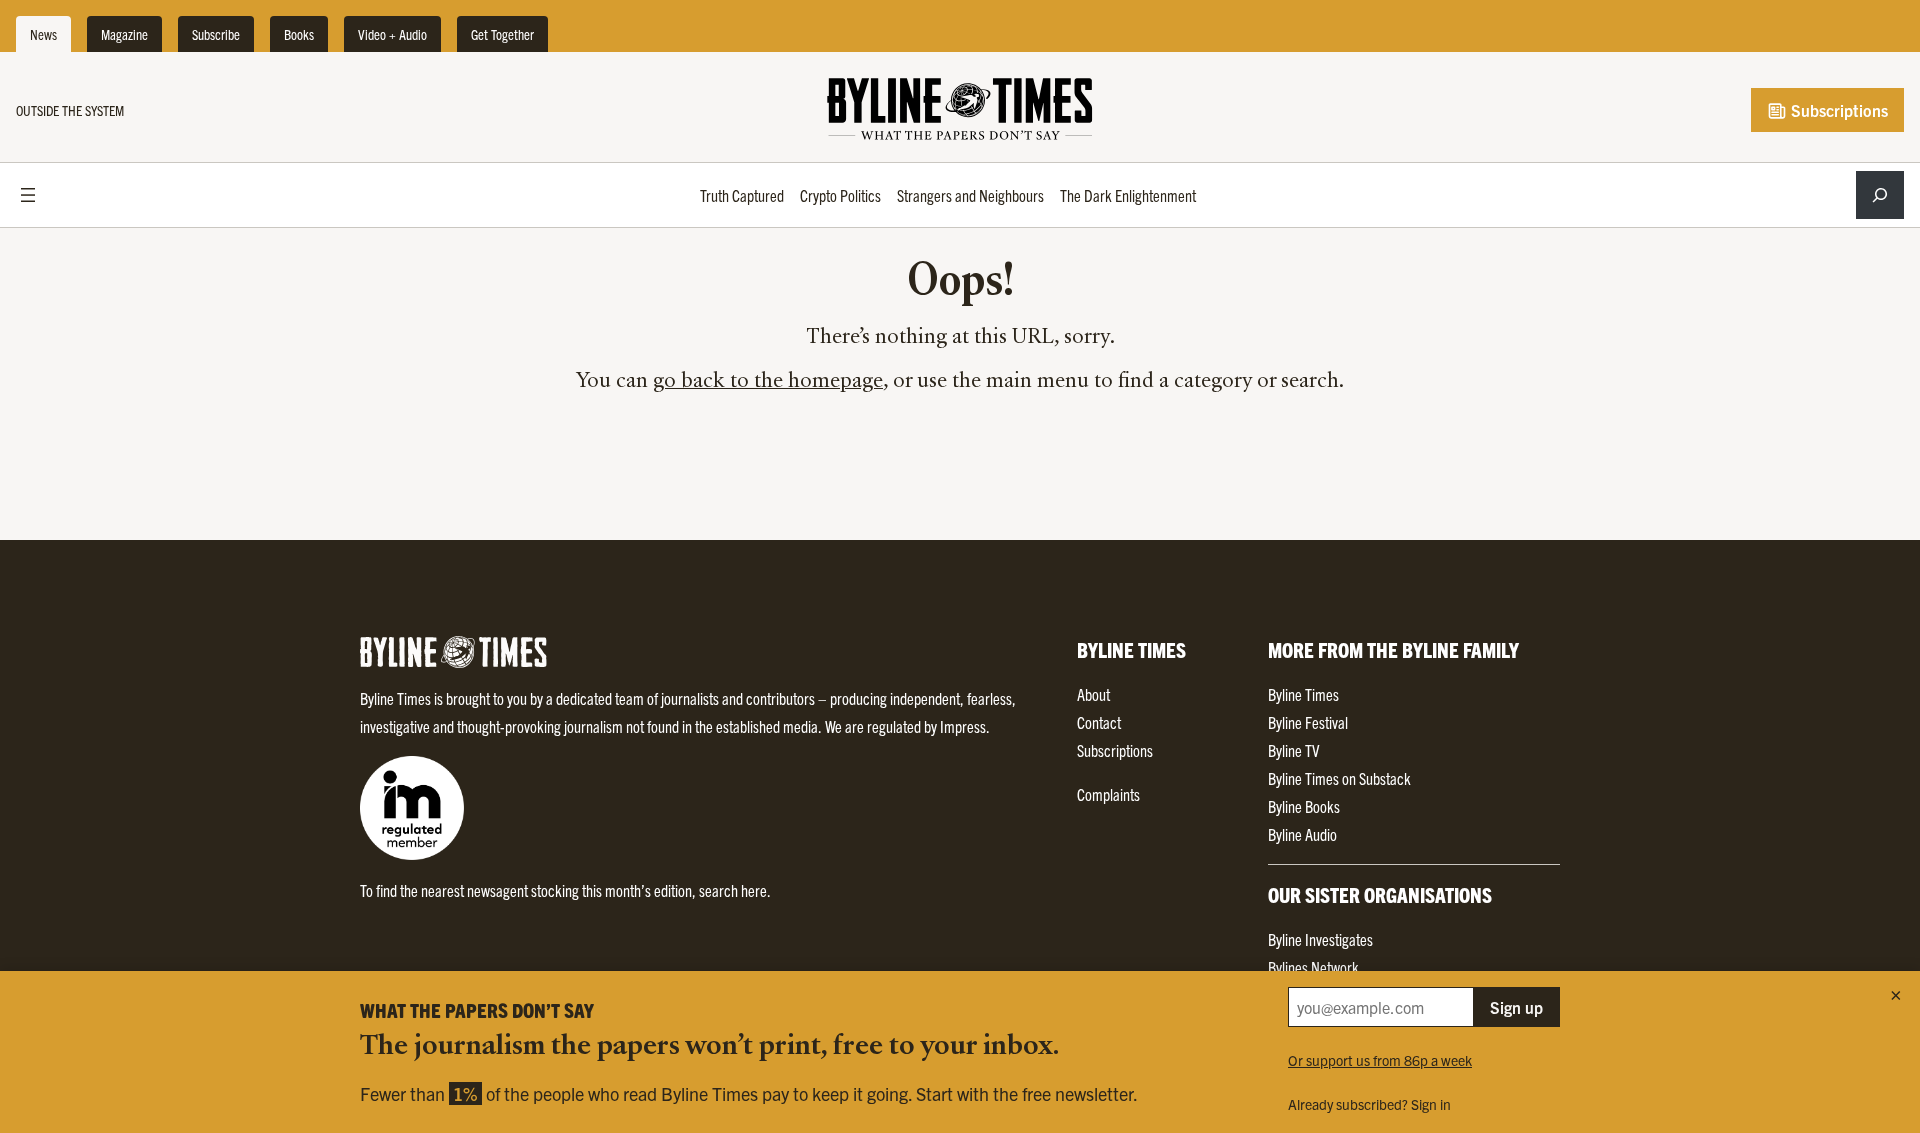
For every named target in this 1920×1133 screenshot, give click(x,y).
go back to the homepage (768, 382)
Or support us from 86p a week (1380, 1060)
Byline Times (1303, 694)
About (1093, 694)
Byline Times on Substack (1339, 778)
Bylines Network (1313, 967)
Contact (1099, 722)
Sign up (1516, 1007)
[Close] (1896, 995)
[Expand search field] (1880, 195)
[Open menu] (28, 195)
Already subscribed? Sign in (1369, 1104)
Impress (963, 726)
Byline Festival (1308, 722)
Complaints (1108, 794)
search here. (735, 890)
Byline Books (1304, 806)
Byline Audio (1302, 834)
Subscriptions (1837, 110)
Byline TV (1293, 750)
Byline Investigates (1320, 939)
